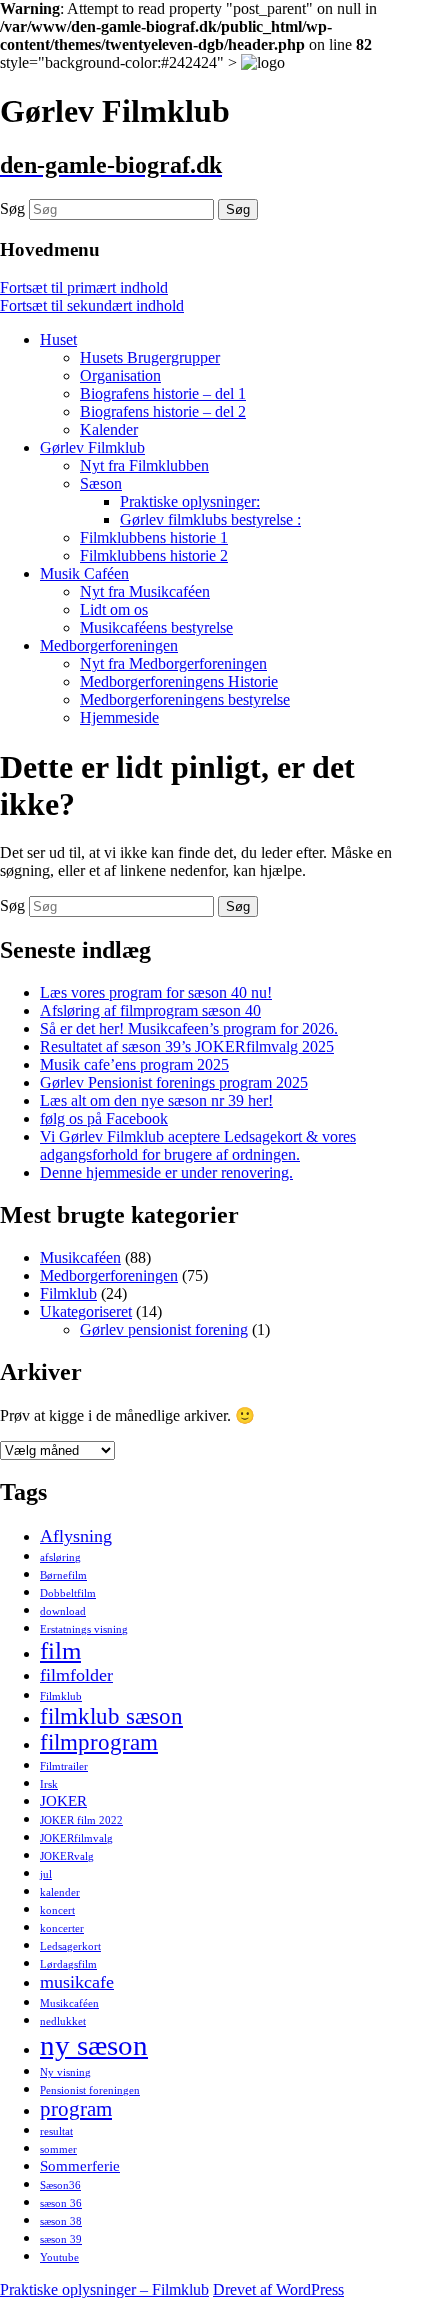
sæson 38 (61, 2221)
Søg (12, 208)
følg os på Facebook (104, 1118)
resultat (56, 2131)
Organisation (120, 375)
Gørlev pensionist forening (164, 1329)
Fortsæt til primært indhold (84, 287)
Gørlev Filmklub (92, 447)
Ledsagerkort (70, 1946)
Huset (58, 339)
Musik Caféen (84, 573)
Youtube (59, 2257)
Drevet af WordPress (278, 2289)
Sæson (101, 483)
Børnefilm (63, 1575)
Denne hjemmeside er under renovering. (166, 1172)
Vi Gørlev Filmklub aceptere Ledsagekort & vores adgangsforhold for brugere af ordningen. (198, 1145)
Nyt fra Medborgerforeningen (173, 663)
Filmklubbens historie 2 (154, 555)
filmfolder (76, 1675)
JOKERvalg (67, 1856)
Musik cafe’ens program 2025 (134, 1064)
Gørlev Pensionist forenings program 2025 (174, 1082)
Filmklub (68, 1293)
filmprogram (99, 1742)
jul (46, 1874)
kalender (60, 1892)
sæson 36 (61, 2203)
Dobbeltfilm (68, 1593)
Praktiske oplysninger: (190, 501)
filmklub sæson (111, 1716)
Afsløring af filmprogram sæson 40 (150, 1010)
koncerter (62, 1928)
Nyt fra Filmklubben (144, 465)
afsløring (60, 1557)
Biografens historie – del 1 (163, 393)
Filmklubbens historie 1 (154, 537)
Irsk (49, 1784)
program (76, 2109)
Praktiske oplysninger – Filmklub (104, 2289)
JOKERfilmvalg (76, 1838)
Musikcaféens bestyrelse (156, 627)
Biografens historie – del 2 (163, 411)
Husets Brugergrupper (150, 357)
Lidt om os (114, 609)
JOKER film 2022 (81, 1820)
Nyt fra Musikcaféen (145, 591)
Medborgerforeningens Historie (179, 681)
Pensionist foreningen (90, 2090)
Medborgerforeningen (109, 645)
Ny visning (65, 2072)
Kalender (109, 429)
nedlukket (63, 2021)
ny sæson (94, 2045)
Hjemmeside (119, 717)
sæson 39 (61, 2239)
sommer (58, 2149)
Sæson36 (60, 2185)
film (60, 1650)
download (63, 1611)
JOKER (63, 1800)
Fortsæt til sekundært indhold (92, 305)
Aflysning (76, 1536)
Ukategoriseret (86, 1311)
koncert (57, 1910)
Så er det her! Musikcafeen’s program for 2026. (189, 1028)
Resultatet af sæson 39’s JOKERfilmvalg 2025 (187, 1046)
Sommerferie (80, 2165)
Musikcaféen (80, 1257)
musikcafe (77, 1982)
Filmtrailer (64, 1766)
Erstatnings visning (84, 1629)
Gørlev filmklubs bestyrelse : (210, 519)
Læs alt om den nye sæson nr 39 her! (156, 1100)
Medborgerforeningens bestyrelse (185, 699)
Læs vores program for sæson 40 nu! (156, 992)
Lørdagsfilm (68, 1964)
